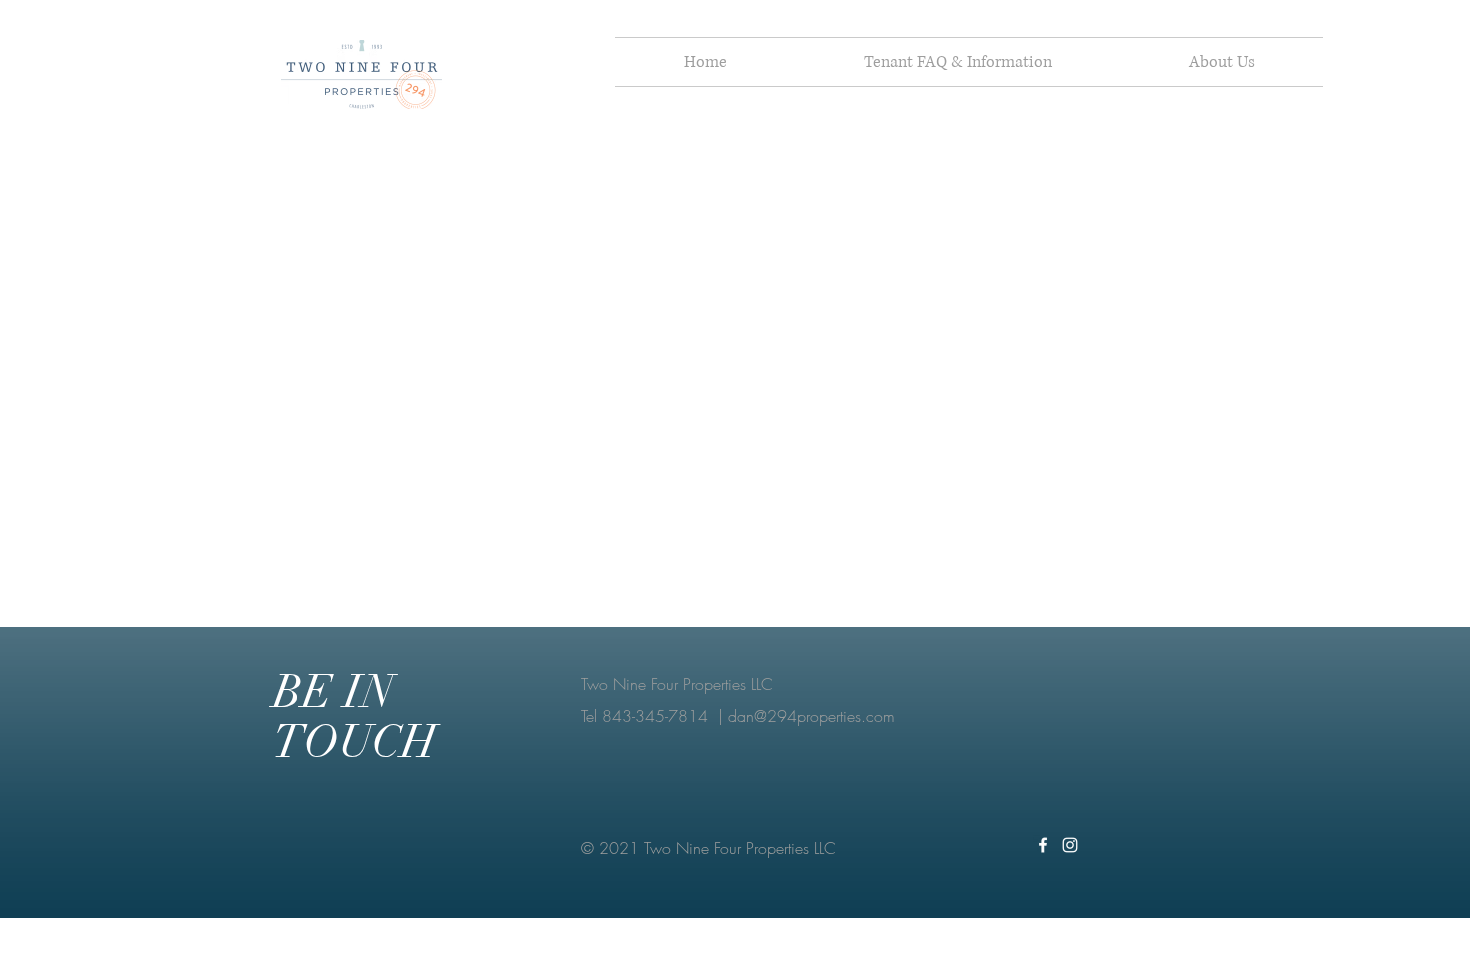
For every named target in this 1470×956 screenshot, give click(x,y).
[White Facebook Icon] (1043, 845)
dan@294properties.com (811, 716)
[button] (957, 62)
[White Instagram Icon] (1070, 845)
